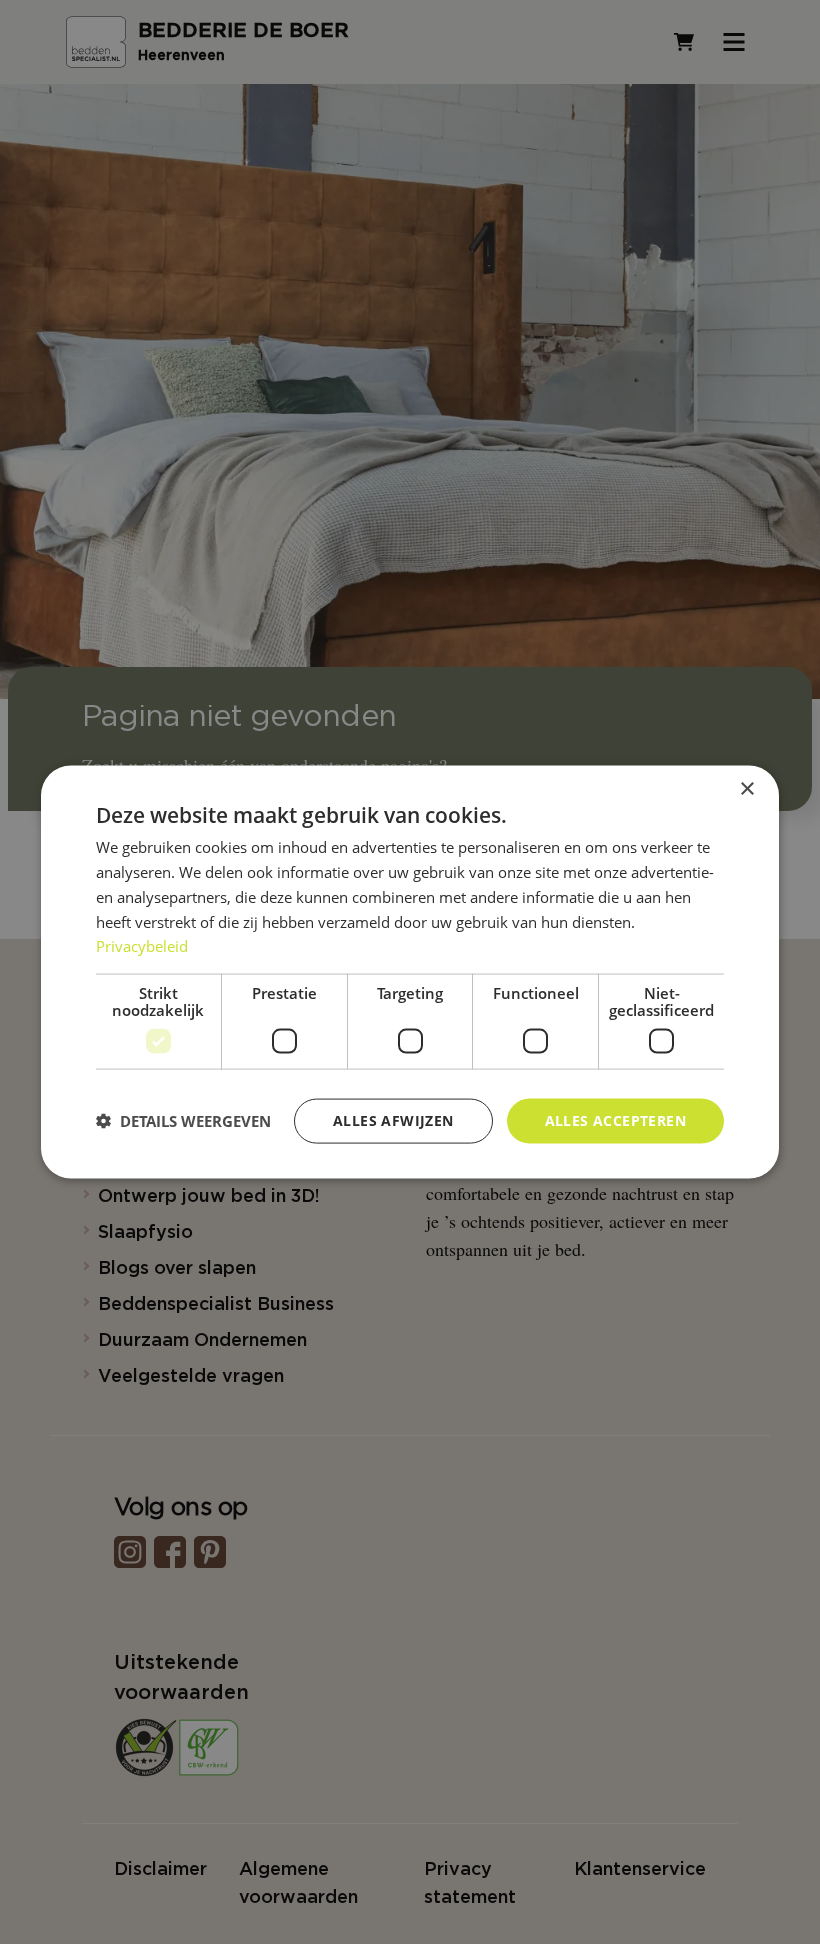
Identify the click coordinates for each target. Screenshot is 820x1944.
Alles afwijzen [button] (393, 1120)
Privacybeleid (142, 946)
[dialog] (410, 972)
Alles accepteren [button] (615, 1120)
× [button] (746, 789)
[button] (183, 1121)
